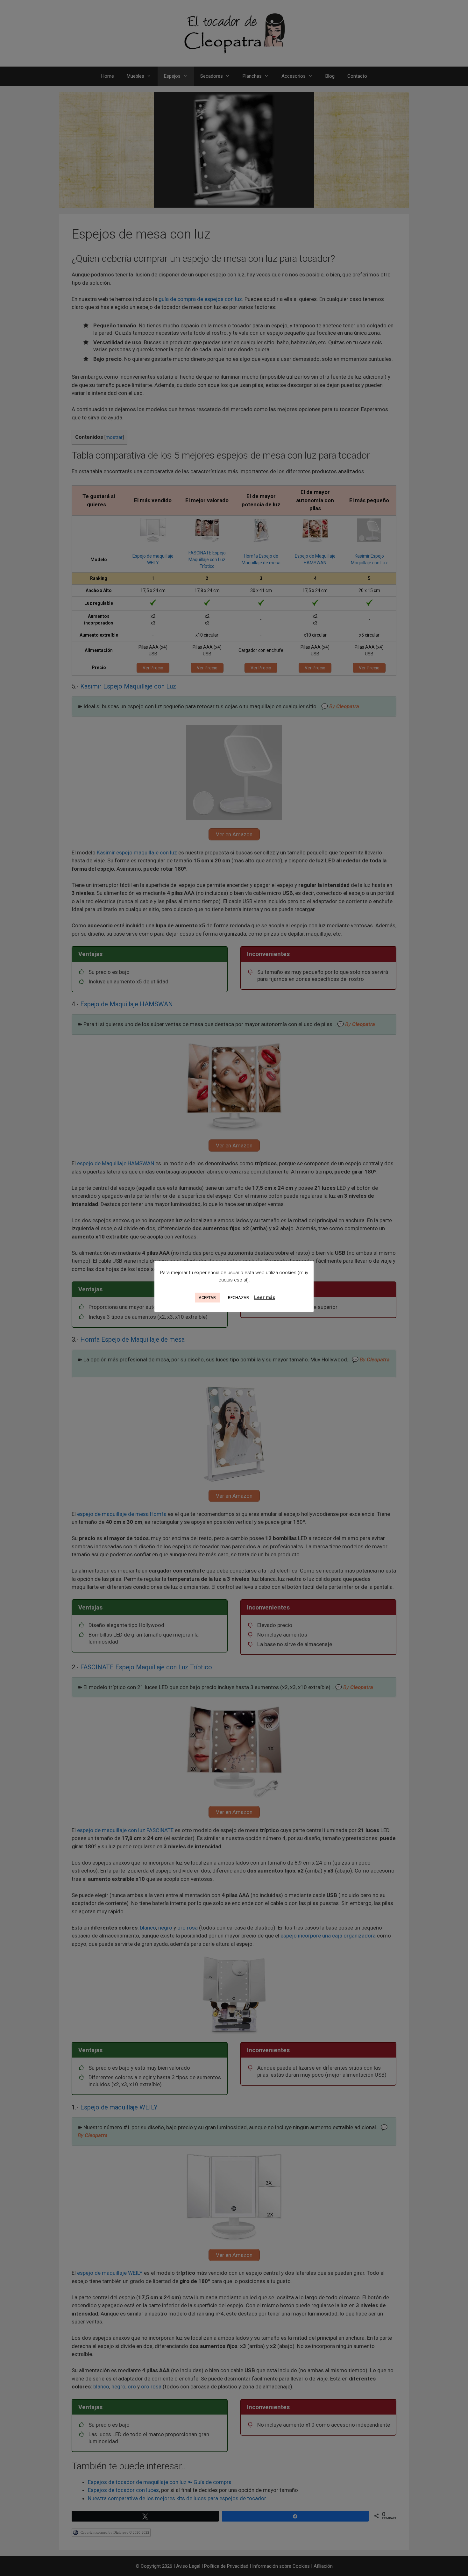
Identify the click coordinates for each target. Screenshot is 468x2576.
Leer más (265, 1297)
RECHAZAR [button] (238, 1298)
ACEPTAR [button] (207, 1298)
